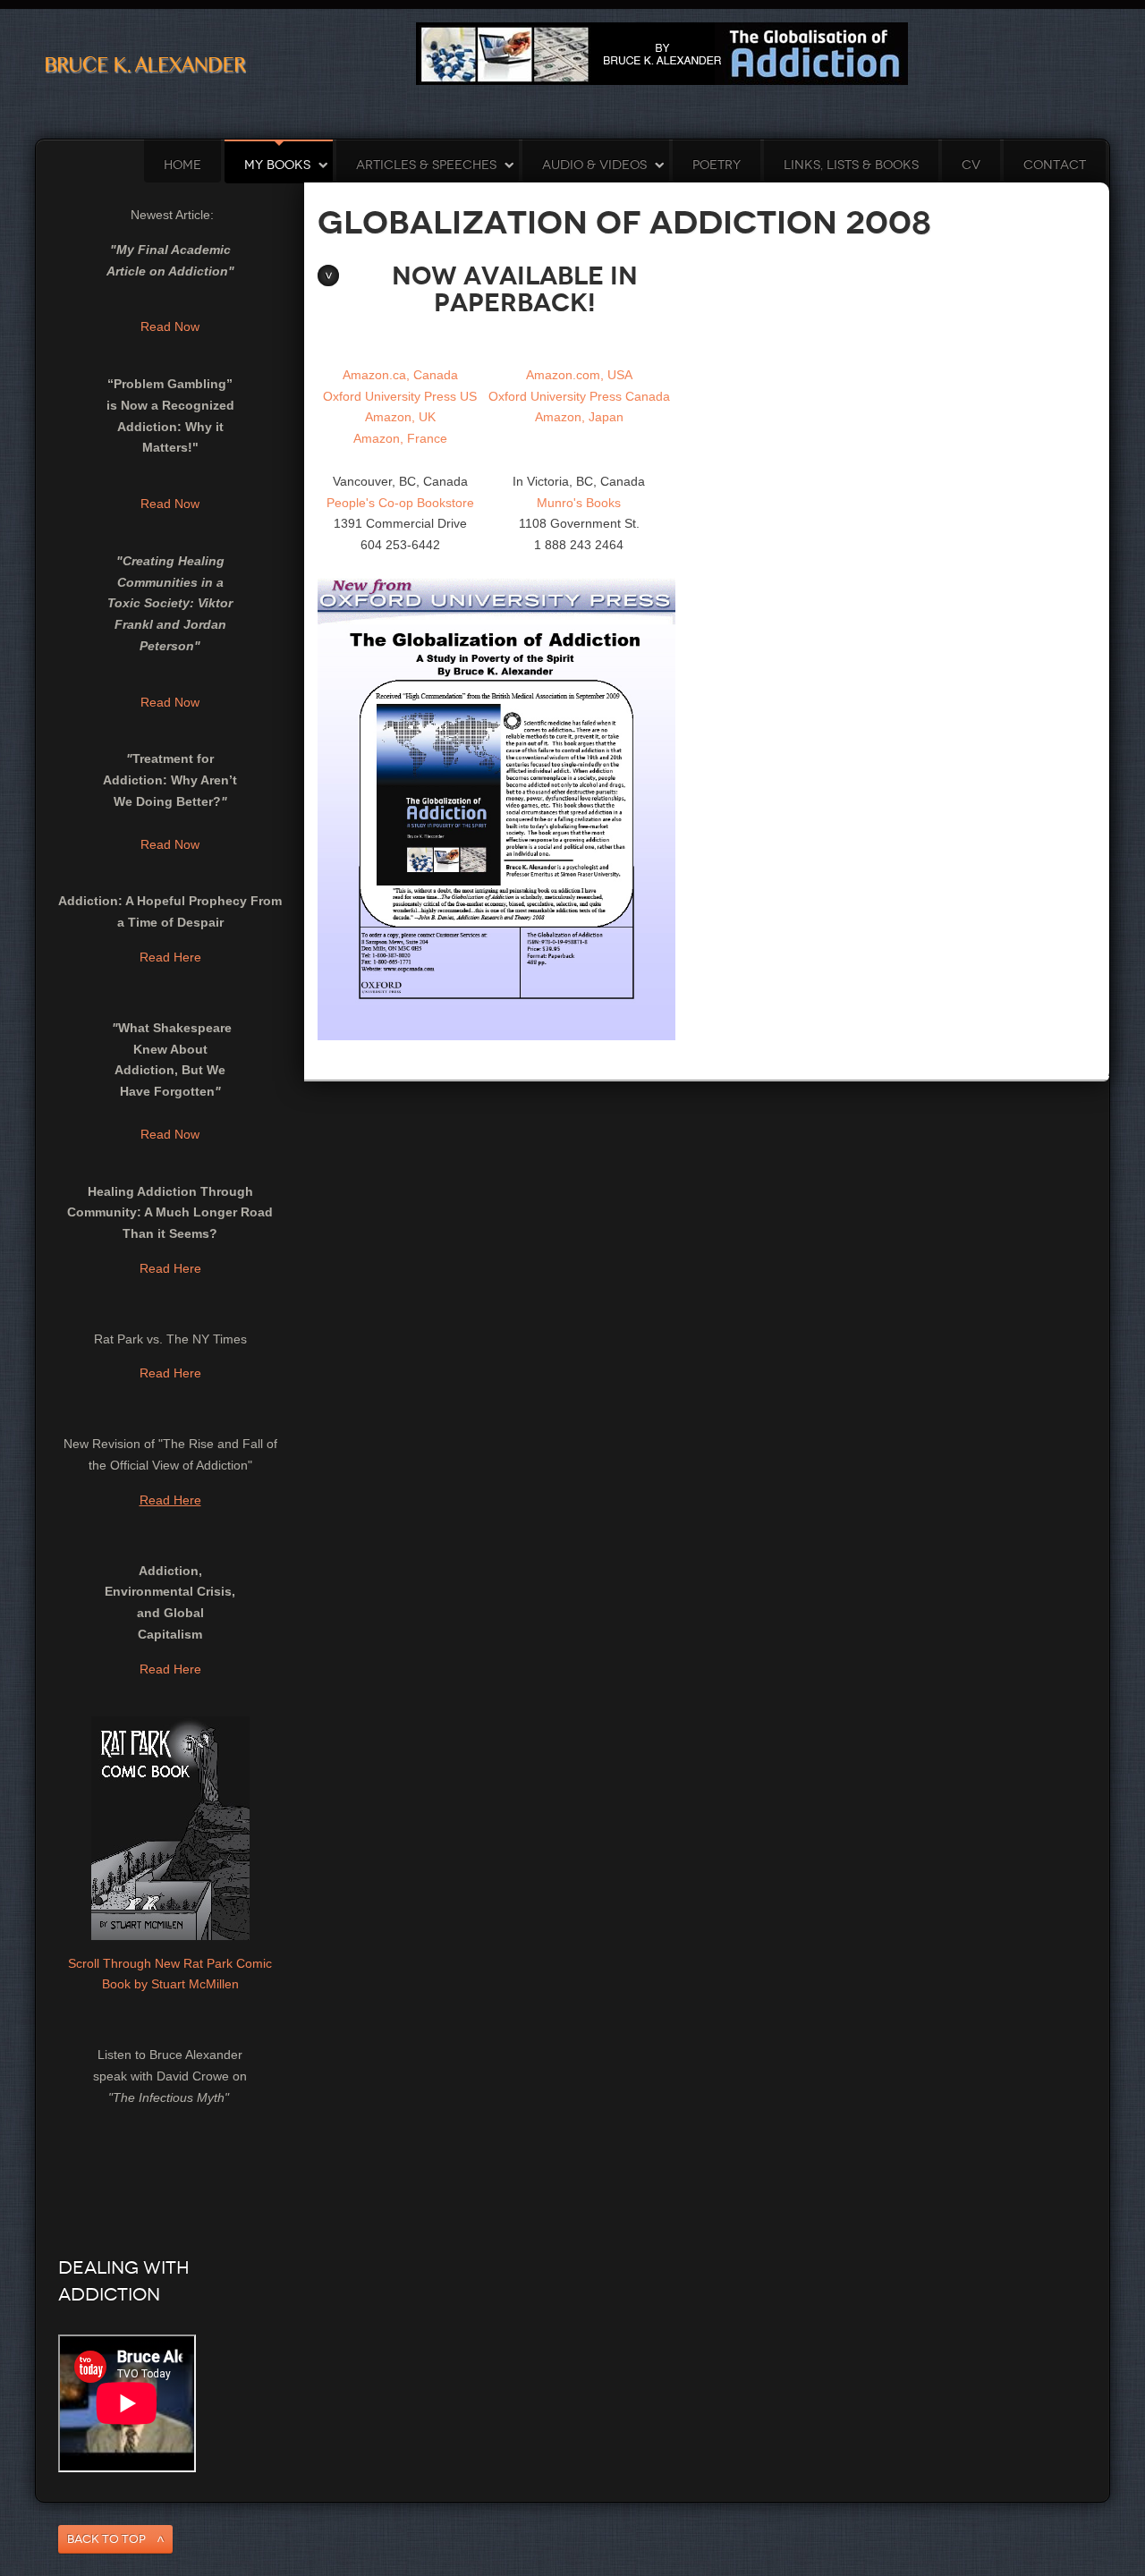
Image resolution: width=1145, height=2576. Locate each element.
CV (971, 165)
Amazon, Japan (579, 417)
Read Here (170, 957)
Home (182, 165)
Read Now (170, 326)
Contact (1055, 165)
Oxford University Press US (400, 396)
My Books (277, 165)
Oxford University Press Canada (579, 396)
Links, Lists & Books (851, 165)
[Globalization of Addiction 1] (662, 53)
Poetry (717, 165)
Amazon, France (400, 438)
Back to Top (106, 2539)
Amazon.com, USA (579, 375)
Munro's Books (579, 503)
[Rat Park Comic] (170, 1826)
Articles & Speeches (426, 165)
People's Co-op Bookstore (400, 503)
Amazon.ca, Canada (400, 375)
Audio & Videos (594, 165)
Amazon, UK (400, 417)
